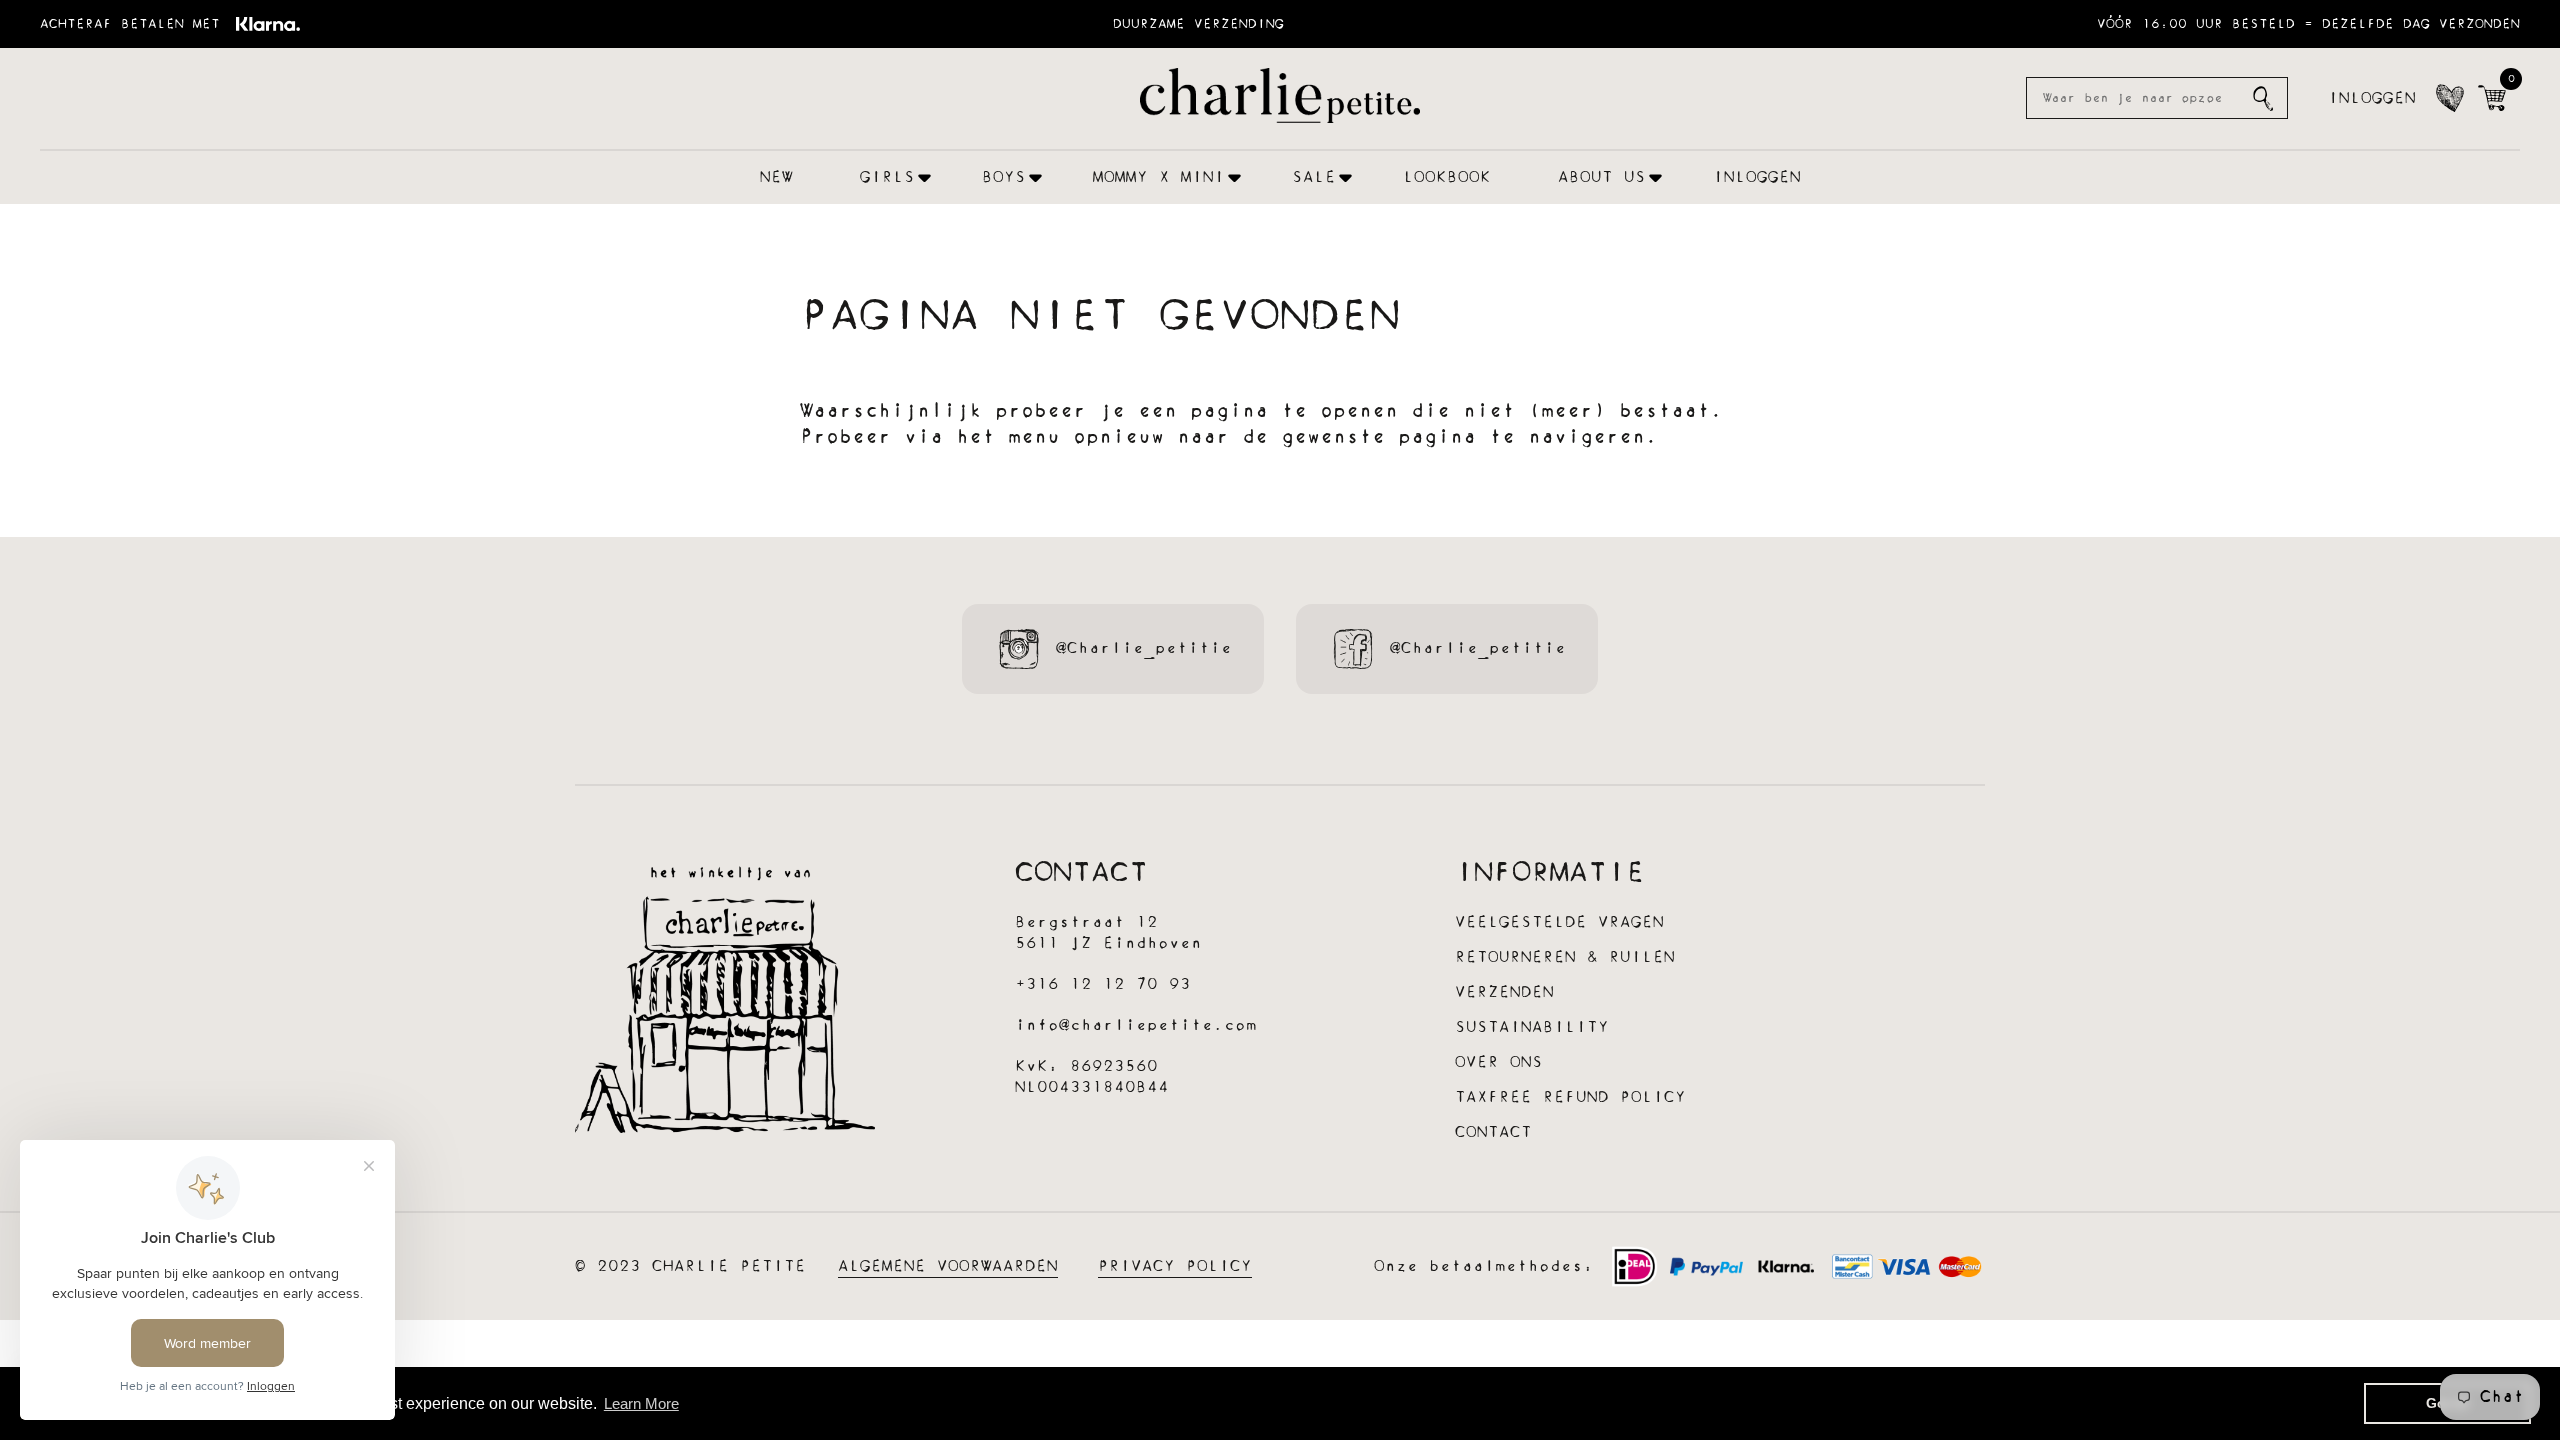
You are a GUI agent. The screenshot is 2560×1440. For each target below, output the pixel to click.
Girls (887, 177)
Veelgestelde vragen (1559, 922)
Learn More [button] (641, 1403)
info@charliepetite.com (1136, 1025)
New (776, 177)
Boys (1004, 177)
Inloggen (2372, 98)
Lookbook (1447, 177)
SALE (1314, 177)
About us (1602, 177)
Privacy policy (1175, 1266)
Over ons (1499, 1062)
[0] (2492, 98)
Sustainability (1532, 1027)
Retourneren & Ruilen (1565, 957)
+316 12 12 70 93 (1103, 984)
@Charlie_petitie (1144, 648)
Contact (1493, 1132)
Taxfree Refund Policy (1570, 1097)
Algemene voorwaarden (948, 1266)
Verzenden (1504, 992)
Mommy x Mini (1159, 177)
